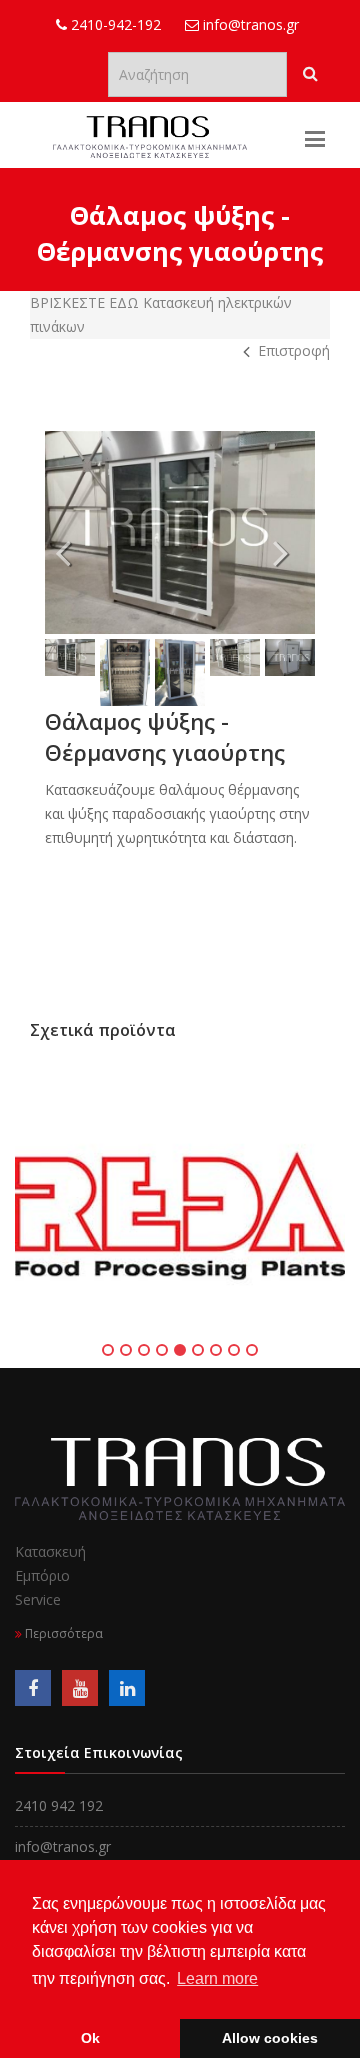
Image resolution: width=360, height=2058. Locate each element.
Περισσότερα (62, 1633)
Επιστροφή (294, 350)
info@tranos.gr (249, 24)
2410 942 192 (59, 1805)
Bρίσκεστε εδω (86, 302)
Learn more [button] (217, 1978)
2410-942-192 (114, 24)
